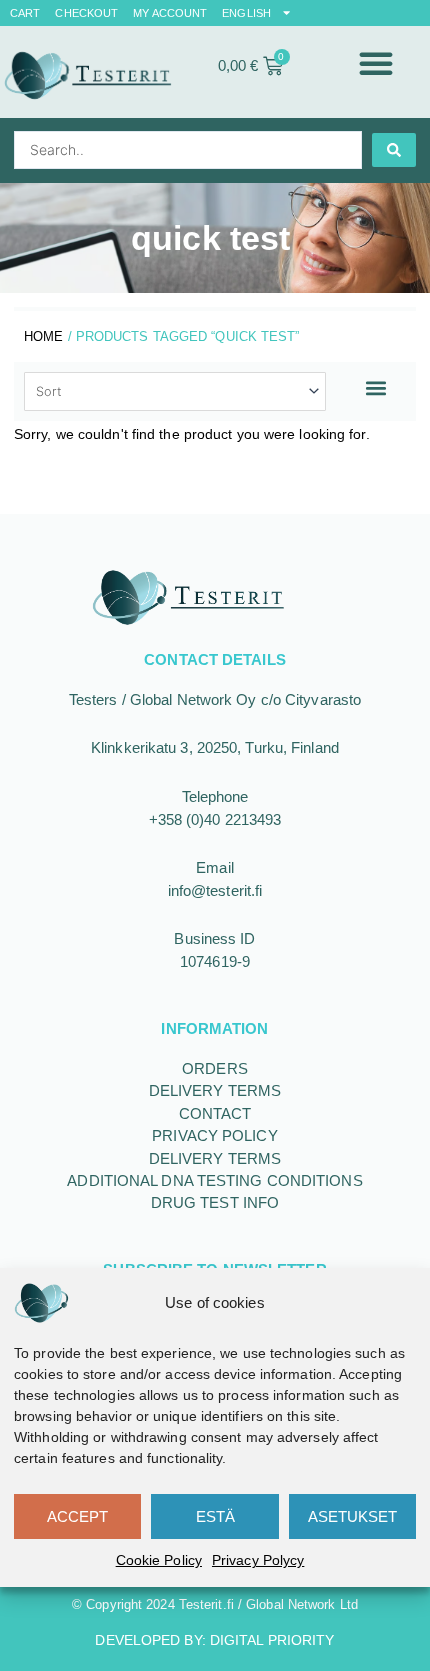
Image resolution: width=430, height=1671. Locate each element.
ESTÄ (215, 1516)
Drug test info (215, 1202)
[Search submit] (394, 150)
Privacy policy (214, 1135)
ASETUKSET (352, 1516)
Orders (215, 1068)
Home (43, 336)
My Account (170, 13)
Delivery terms (215, 1090)
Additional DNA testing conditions (214, 1180)
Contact (215, 1113)
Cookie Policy (159, 1560)
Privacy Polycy (258, 1560)
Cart (25, 13)
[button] (377, 63)
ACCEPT (77, 1516)
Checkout (86, 13)
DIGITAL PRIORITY (272, 1640)
